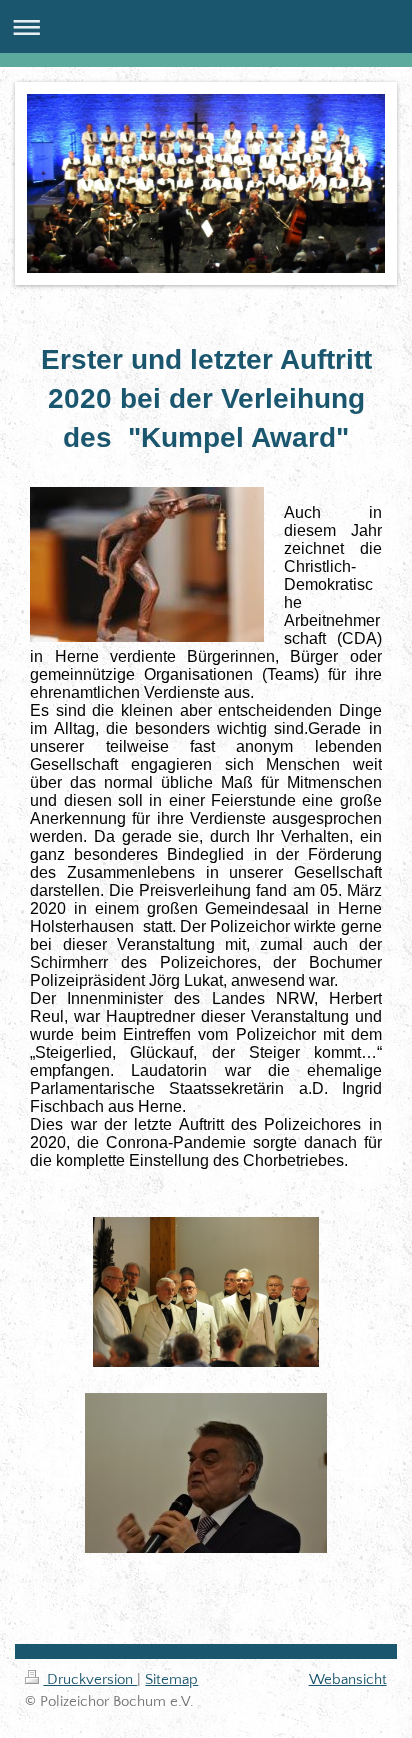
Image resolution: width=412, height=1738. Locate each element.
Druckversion (90, 1679)
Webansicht (348, 1679)
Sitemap (171, 1679)
